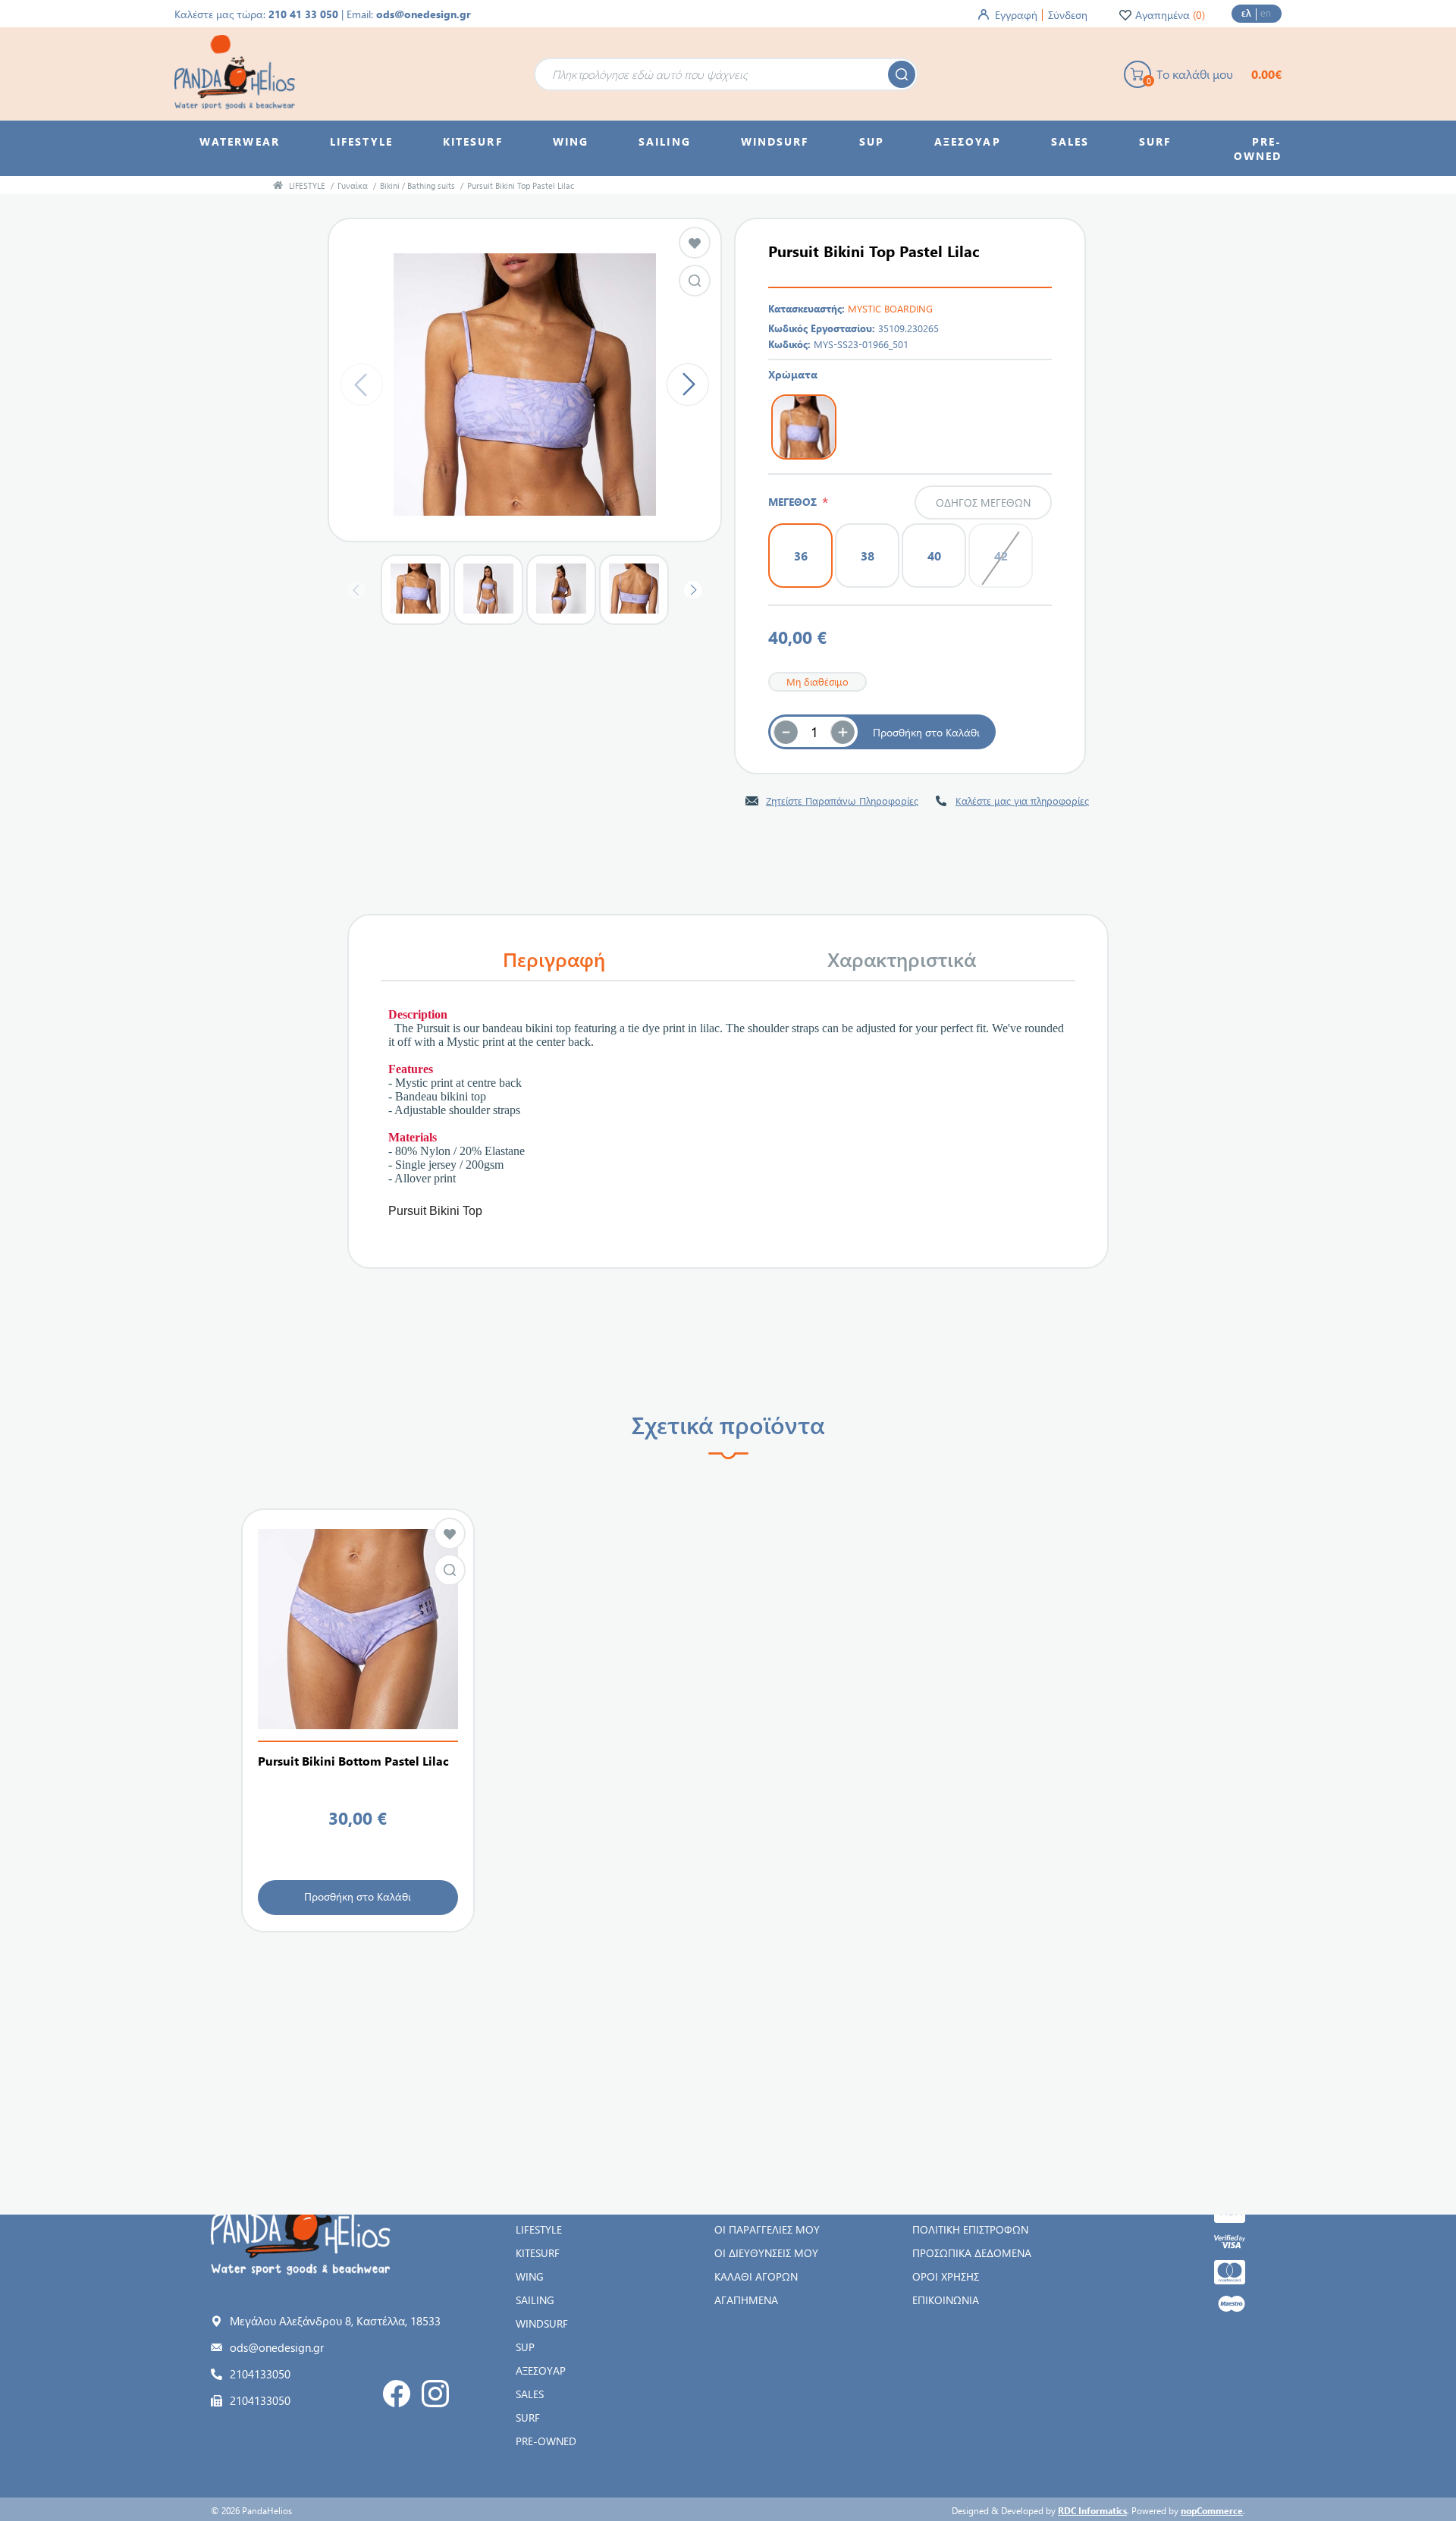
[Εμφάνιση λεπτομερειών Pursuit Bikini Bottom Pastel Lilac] (358, 1629)
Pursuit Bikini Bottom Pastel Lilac (353, 1761)
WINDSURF (542, 2323)
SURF (528, 2417)
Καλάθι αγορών (756, 2276)
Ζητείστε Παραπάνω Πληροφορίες (842, 801)
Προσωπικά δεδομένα (972, 2253)
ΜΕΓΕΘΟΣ (795, 502)
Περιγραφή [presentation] (554, 959)
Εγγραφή (1016, 15)
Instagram (435, 2394)
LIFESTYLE (539, 2229)
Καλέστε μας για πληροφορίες (1022, 801)
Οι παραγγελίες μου (767, 2229)
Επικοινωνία (946, 2300)
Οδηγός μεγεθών (983, 502)
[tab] (554, 959)
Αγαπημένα (746, 2300)
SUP (525, 2347)
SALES (530, 2394)
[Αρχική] (278, 185)
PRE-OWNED (546, 2441)
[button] (843, 732)
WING (530, 2276)
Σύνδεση (1068, 15)
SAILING (535, 2300)
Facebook (397, 2394)
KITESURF (538, 2253)
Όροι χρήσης (946, 2276)
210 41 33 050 (303, 14)
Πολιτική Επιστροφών (970, 2229)
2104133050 (260, 2374)
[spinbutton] (814, 732)
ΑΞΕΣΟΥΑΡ (541, 2370)
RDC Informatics (1092, 2510)
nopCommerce (1212, 2510)
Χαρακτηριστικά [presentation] (902, 959)
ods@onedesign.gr (424, 14)
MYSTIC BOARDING (890, 308)
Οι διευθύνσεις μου (766, 2253)
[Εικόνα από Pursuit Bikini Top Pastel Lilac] (695, 281)
